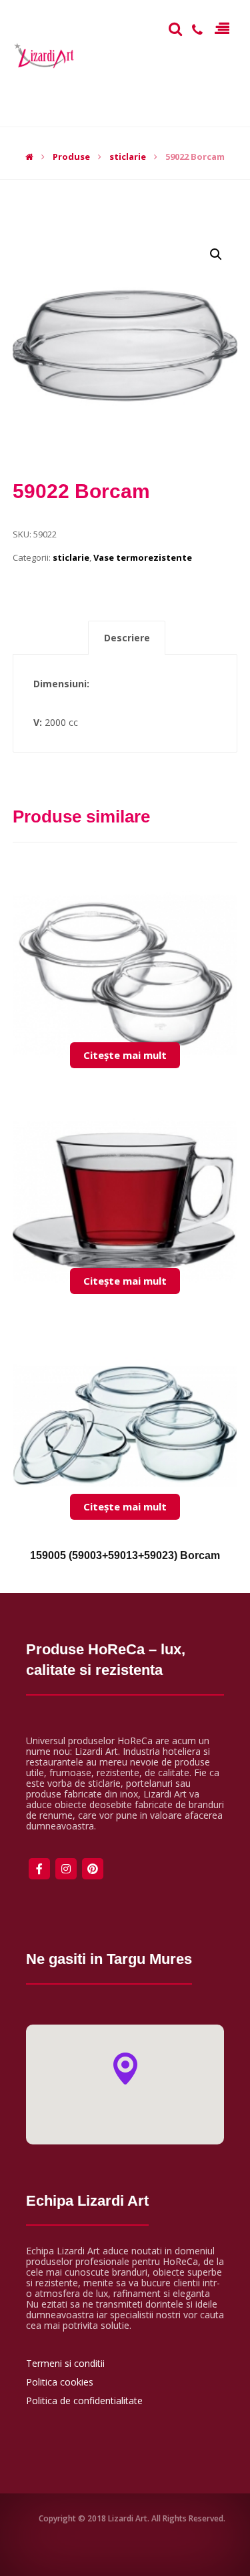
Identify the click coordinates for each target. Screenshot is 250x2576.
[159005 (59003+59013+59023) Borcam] (125, 1397)
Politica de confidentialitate (84, 2401)
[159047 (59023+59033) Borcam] (125, 946)
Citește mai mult (125, 1055)
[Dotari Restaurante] (46, 57)
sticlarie (71, 557)
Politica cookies (60, 2382)
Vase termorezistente (143, 557)
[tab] (127, 638)
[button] (125, 2069)
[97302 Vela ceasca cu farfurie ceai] (125, 1171)
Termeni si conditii (65, 2363)
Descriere (127, 638)
